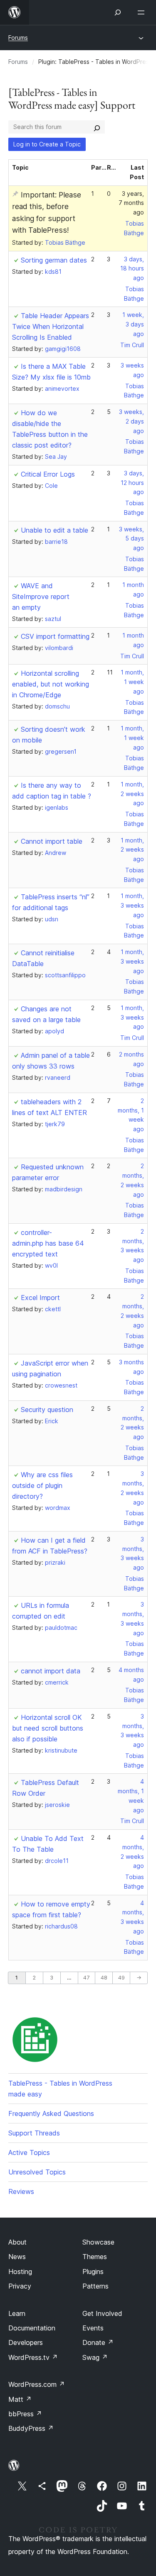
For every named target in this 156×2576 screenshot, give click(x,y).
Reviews (21, 2191)
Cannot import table (52, 841)
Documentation (32, 2328)
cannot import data (51, 1671)
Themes (95, 2257)
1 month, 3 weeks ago (132, 905)
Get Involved (102, 2313)
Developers (26, 2342)
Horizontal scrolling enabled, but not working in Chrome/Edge (51, 684)
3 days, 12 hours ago (132, 483)
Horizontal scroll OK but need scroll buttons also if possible (48, 1728)
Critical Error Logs (48, 474)
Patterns (95, 2286)
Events (93, 2328)
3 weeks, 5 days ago (131, 539)
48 (104, 1978)
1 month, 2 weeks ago (132, 794)
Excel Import (40, 1298)
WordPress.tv (33, 2357)
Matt (20, 2399)
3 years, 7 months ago (131, 203)
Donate (98, 2342)
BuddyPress (31, 2428)
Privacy (20, 2286)
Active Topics (29, 2152)
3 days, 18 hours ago (132, 269)
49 (121, 1978)
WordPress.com (37, 2384)
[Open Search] (118, 12)
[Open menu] (143, 12)
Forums (18, 38)
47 (86, 1978)
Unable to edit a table (54, 530)
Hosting (20, 2272)
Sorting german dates (54, 260)
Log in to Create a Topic (47, 144)
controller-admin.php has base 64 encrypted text (48, 1243)
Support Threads (34, 2133)
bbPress (25, 2414)
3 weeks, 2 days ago (131, 421)
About (17, 2242)
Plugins (93, 2272)
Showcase (98, 2242)
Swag (95, 2357)
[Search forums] (97, 127)
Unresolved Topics (37, 2172)
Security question (47, 1410)
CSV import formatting (55, 636)
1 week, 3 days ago (133, 324)
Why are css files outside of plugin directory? (42, 1485)
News (17, 2257)
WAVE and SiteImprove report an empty (41, 597)
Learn (17, 2313)
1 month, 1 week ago (132, 682)
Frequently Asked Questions (51, 2113)
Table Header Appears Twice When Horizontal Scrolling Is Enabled (51, 326)
